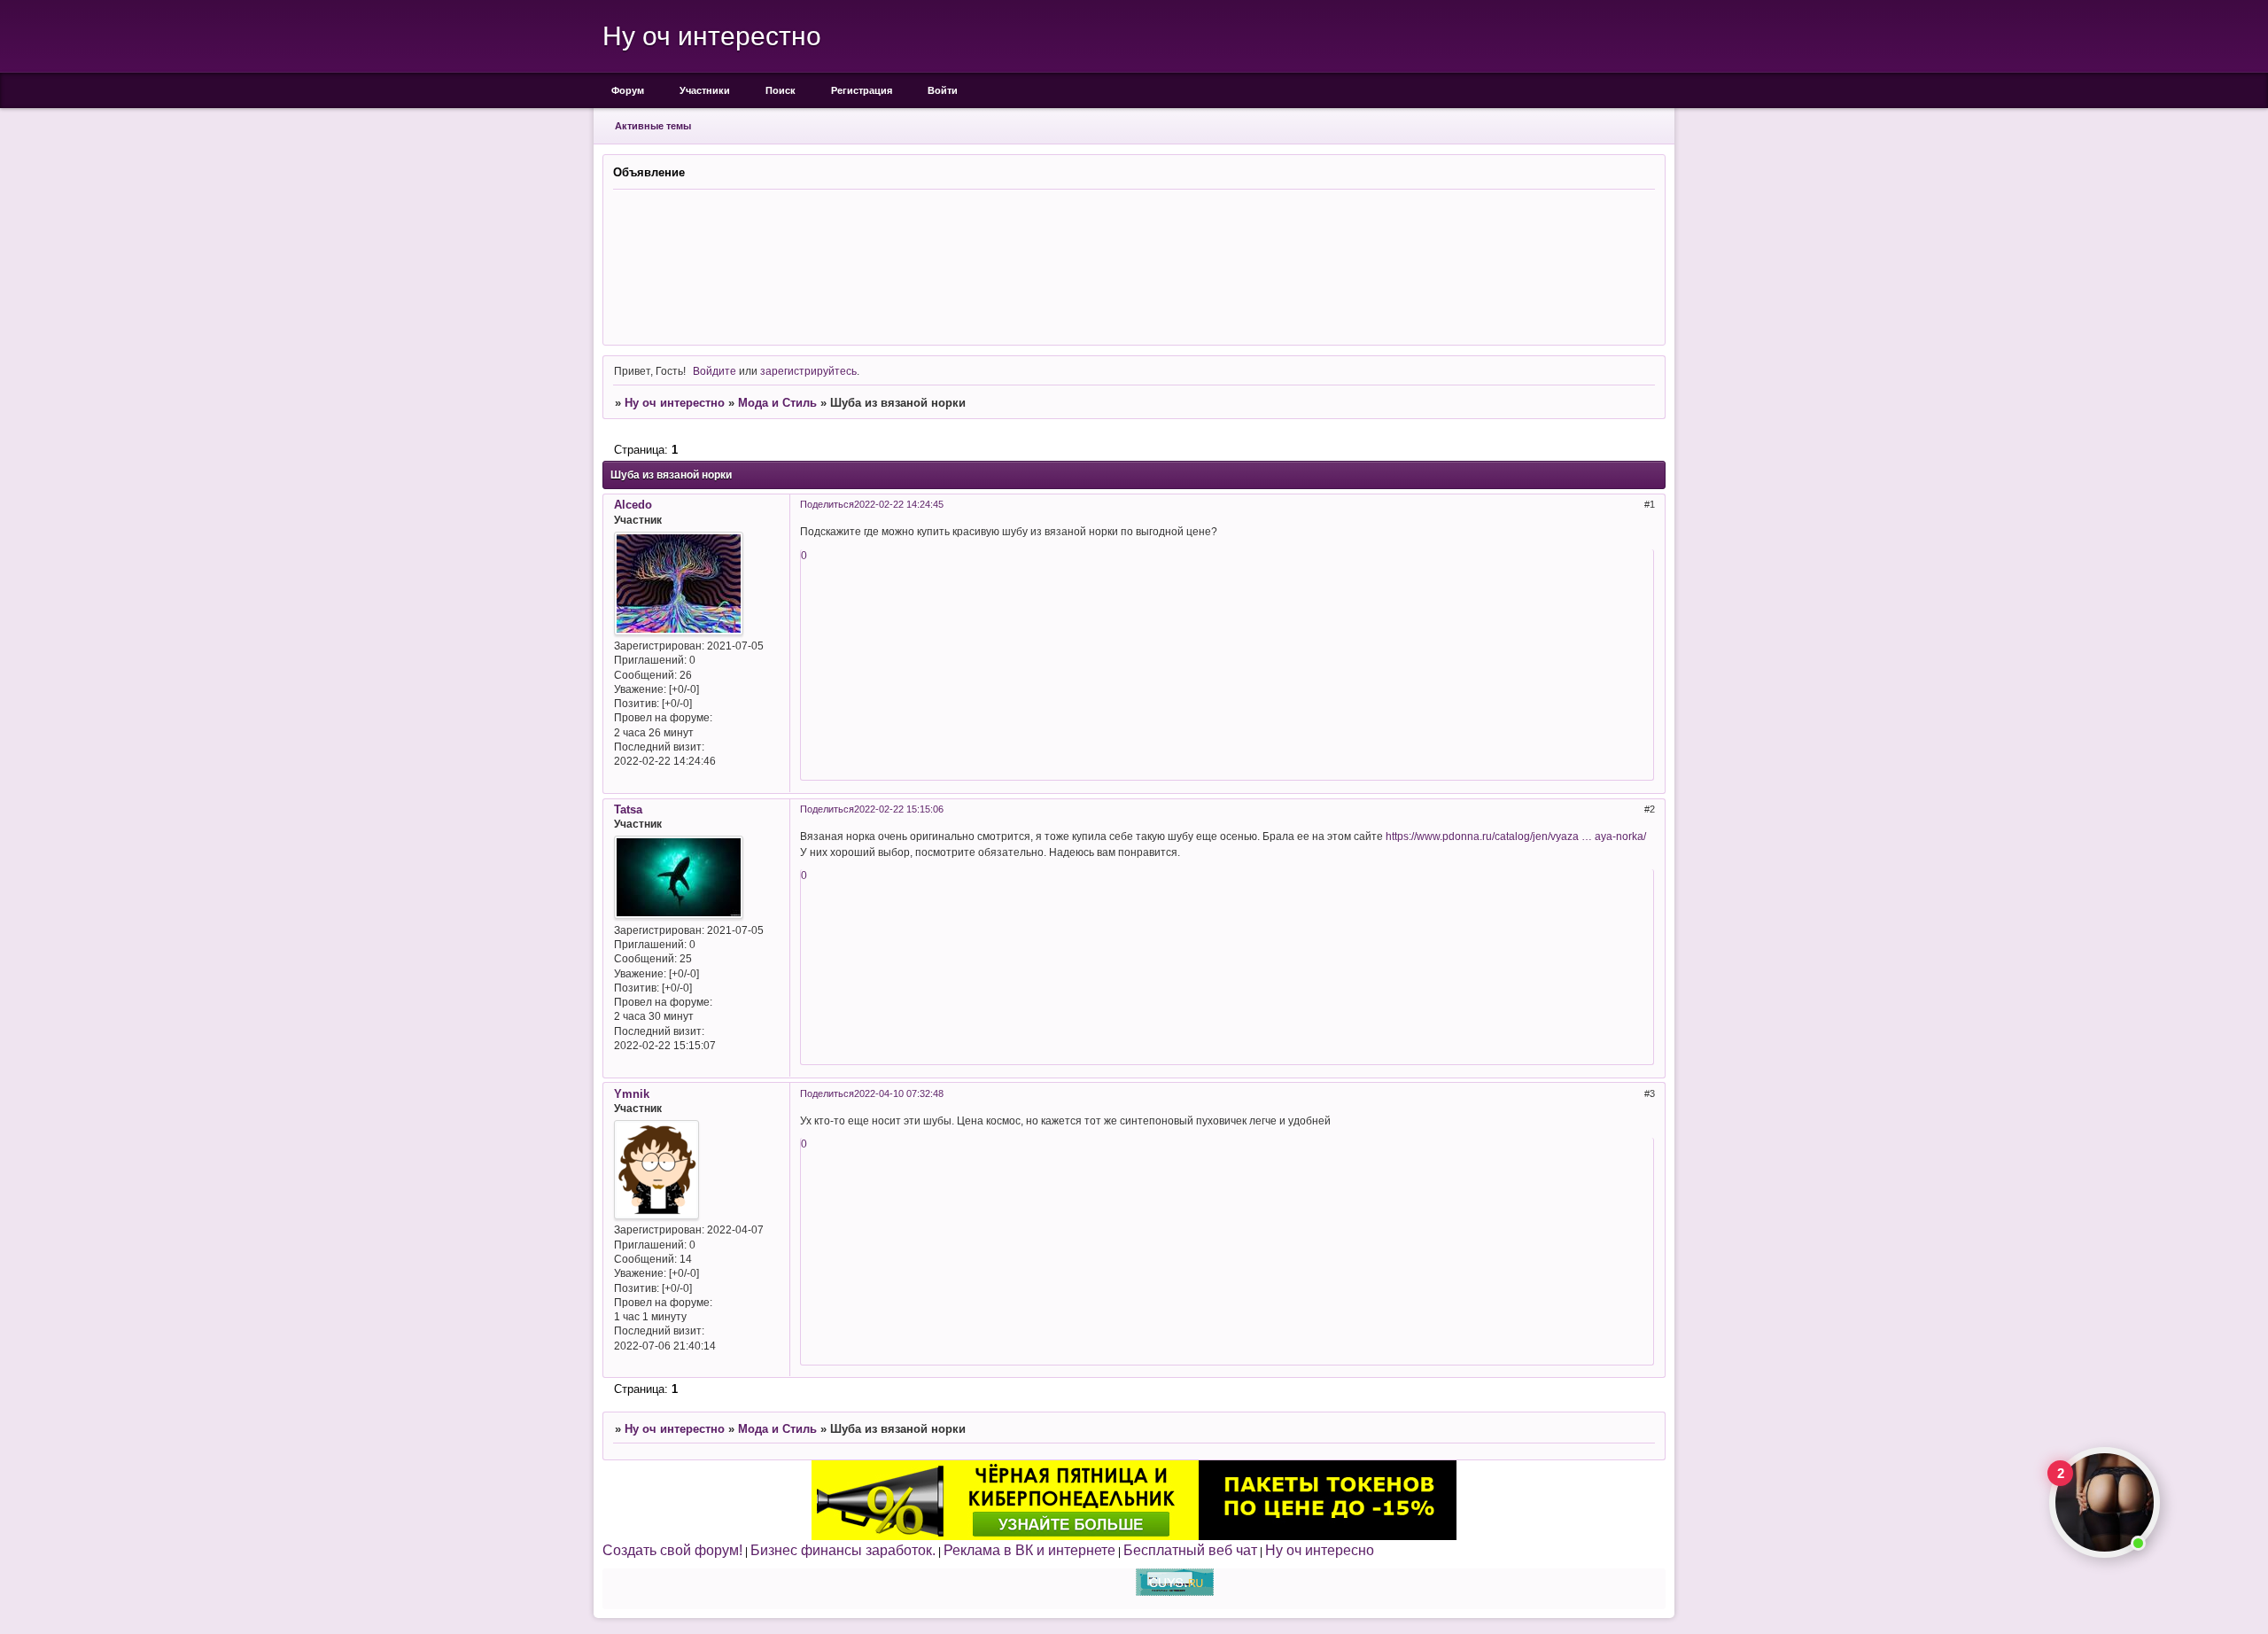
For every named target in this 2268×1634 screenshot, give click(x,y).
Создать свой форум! (672, 1550)
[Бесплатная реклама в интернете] (1175, 1592)
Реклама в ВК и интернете (1029, 1550)
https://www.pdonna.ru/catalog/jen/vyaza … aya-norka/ (1516, 836)
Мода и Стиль (777, 403)
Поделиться (827, 504)
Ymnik (632, 1094)
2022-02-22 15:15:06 (899, 809)
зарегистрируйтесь (808, 371)
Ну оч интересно (1320, 1550)
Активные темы (653, 126)
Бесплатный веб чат (1190, 1550)
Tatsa (628, 809)
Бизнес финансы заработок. (843, 1550)
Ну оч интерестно (675, 403)
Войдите (715, 371)
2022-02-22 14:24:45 (899, 504)
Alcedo (633, 505)
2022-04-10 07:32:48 (899, 1093)
